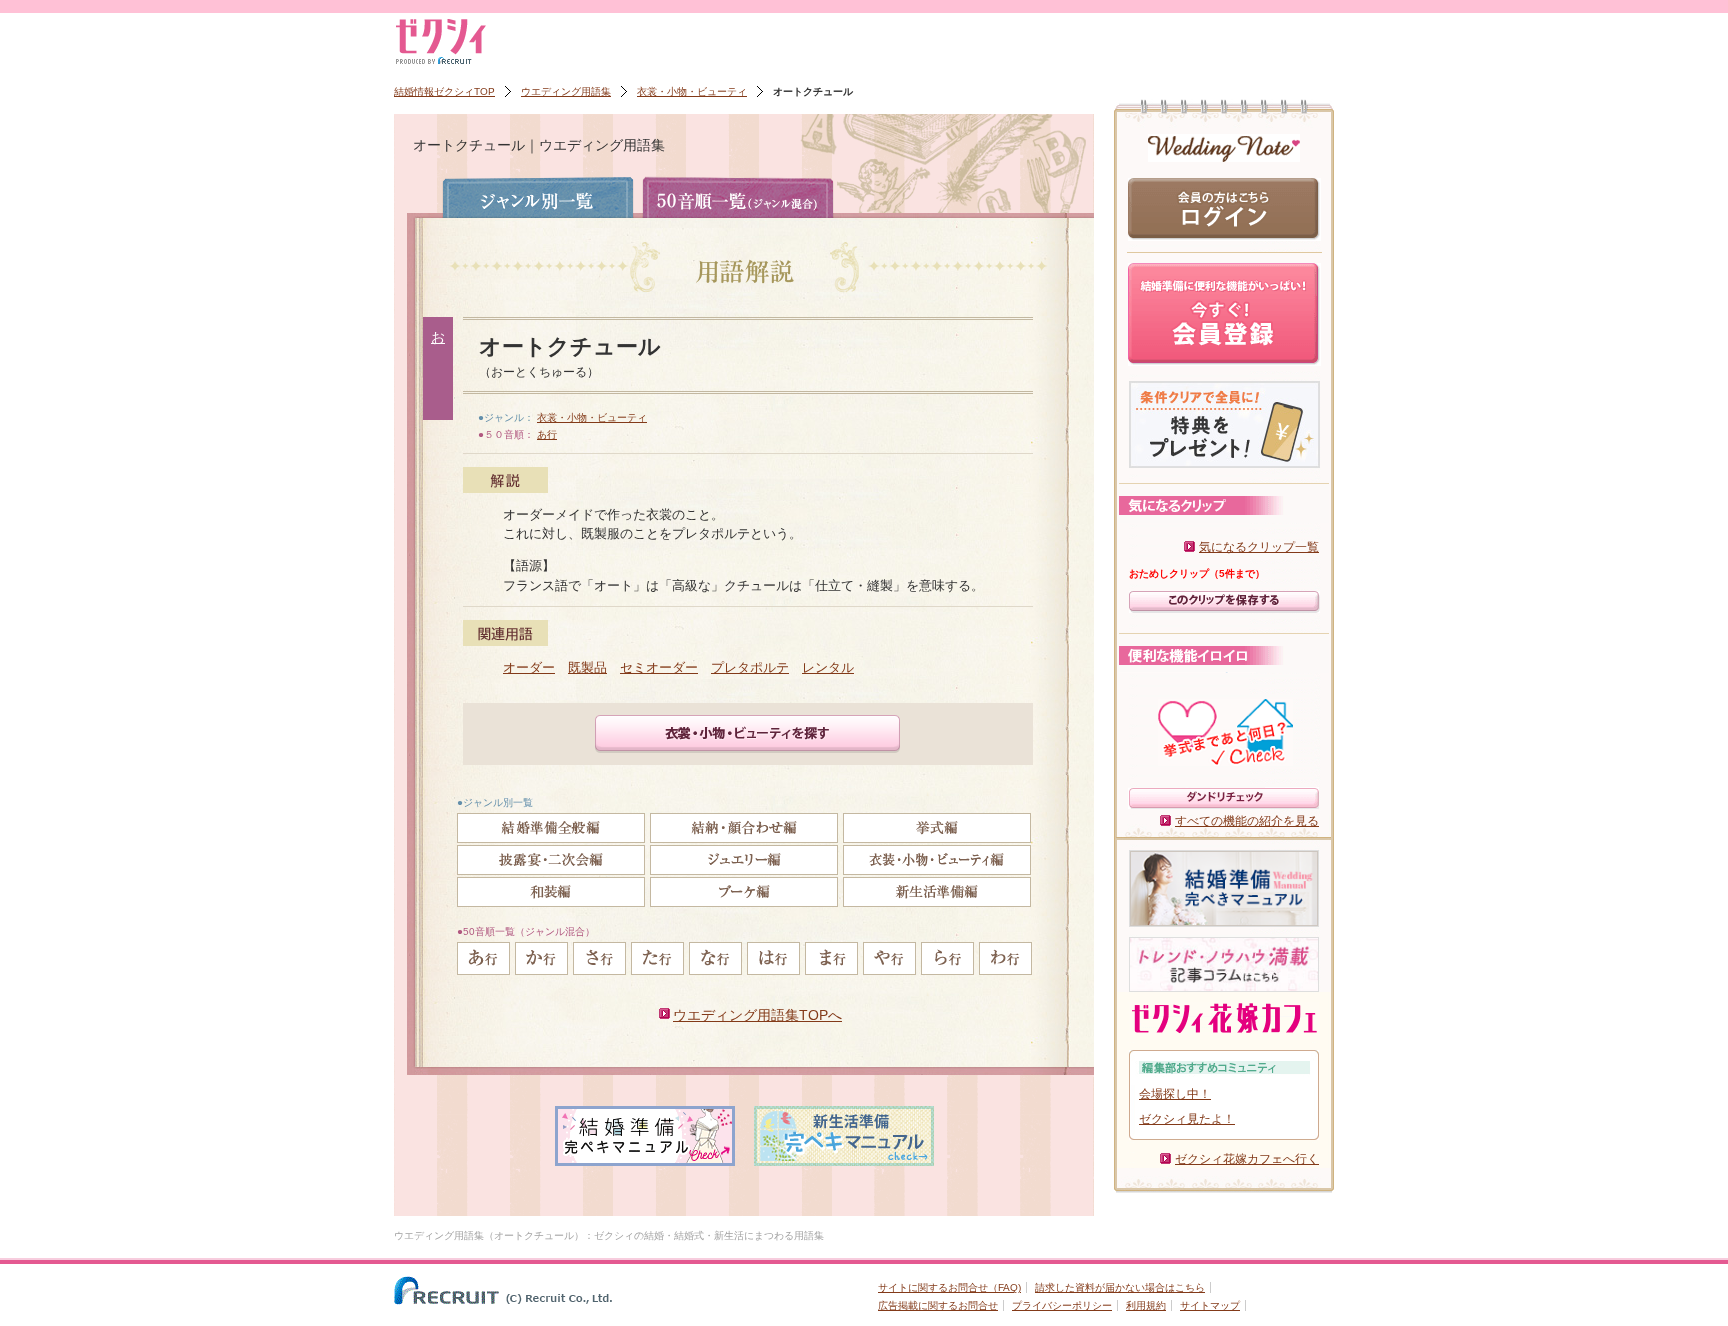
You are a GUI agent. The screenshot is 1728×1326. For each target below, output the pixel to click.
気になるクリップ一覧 (1259, 547)
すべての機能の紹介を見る (1247, 821)
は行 (773, 958)
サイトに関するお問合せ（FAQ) (949, 1287)
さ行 (599, 958)
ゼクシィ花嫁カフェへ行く (1247, 1159)
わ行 (1005, 958)
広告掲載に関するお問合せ (938, 1305)
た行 (657, 958)
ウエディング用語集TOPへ (757, 1015)
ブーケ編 (744, 892)
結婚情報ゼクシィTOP (444, 91)
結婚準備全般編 (551, 828)
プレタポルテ (750, 667)
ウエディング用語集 (566, 91)
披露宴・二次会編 (551, 860)
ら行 (947, 958)
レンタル (828, 667)
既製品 (587, 667)
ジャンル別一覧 (538, 197)
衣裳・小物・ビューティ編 (937, 860)
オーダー (529, 667)
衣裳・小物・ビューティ (692, 91)
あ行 (547, 434)
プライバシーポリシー (1062, 1305)
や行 (889, 958)
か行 (541, 958)
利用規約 (1146, 1305)
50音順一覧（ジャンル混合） (738, 197)
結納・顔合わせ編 (744, 828)
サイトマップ (1210, 1305)
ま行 (831, 958)
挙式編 (937, 828)
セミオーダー (659, 667)
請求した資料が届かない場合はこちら (1120, 1287)
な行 (715, 958)
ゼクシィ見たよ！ (1187, 1119)
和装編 (551, 892)
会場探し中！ (1175, 1094)
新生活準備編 (937, 892)
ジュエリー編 (744, 860)
